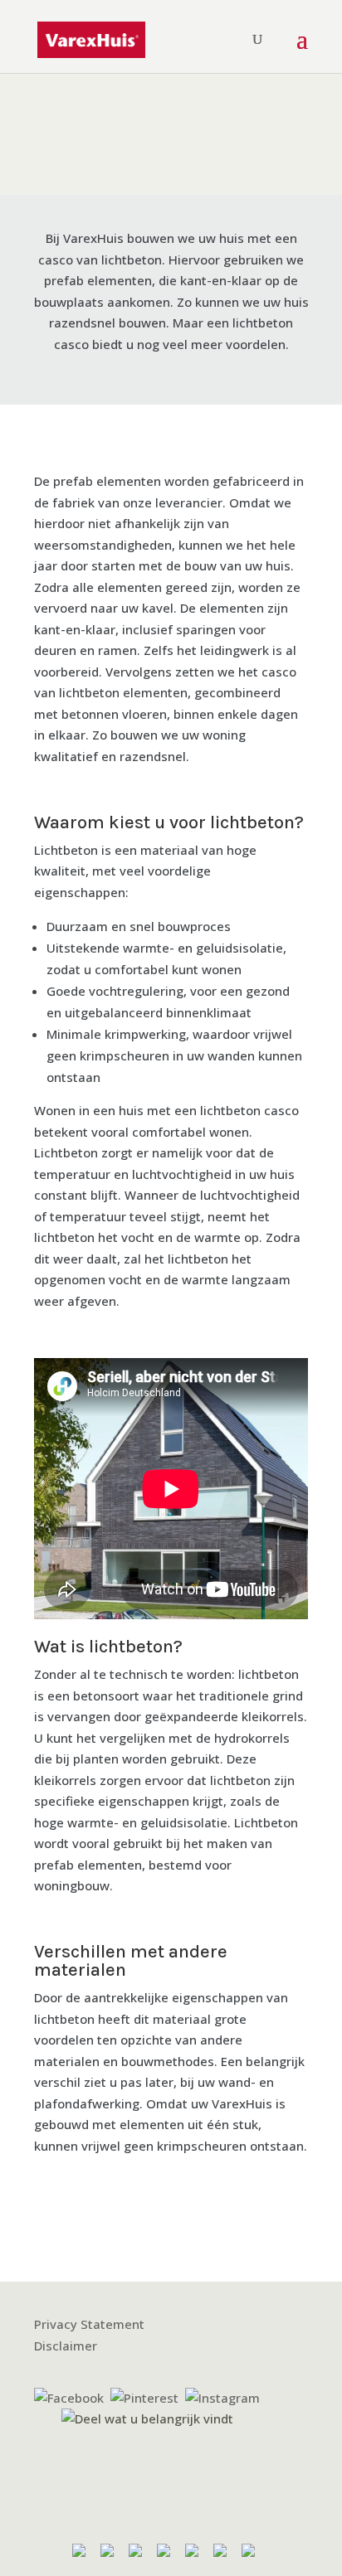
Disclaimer (66, 2346)
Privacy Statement (89, 2324)
